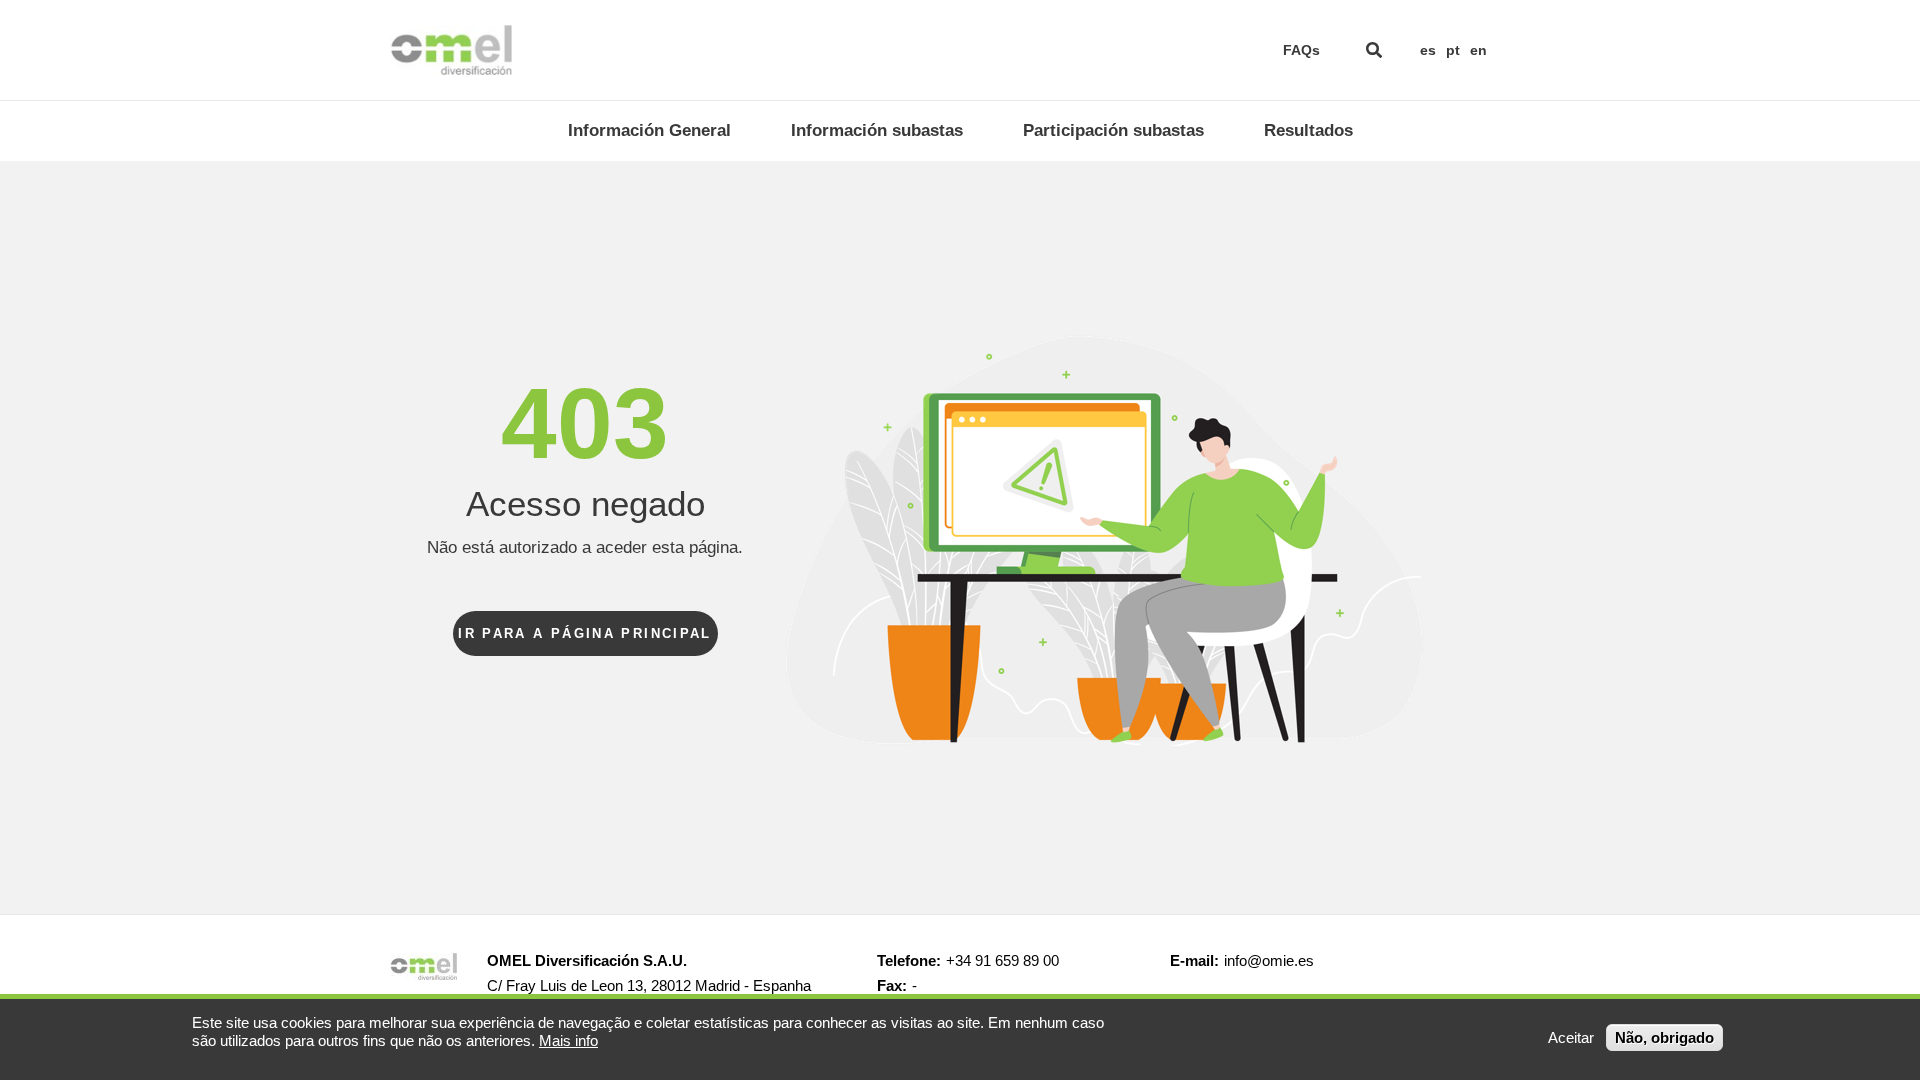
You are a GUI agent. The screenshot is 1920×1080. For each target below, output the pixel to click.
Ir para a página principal (584, 633)
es (1428, 50)
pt (1453, 50)
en (1478, 50)
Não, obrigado (1664, 1037)
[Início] (451, 50)
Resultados (1308, 130)
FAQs (1301, 50)
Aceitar (1571, 1037)
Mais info (568, 1040)
